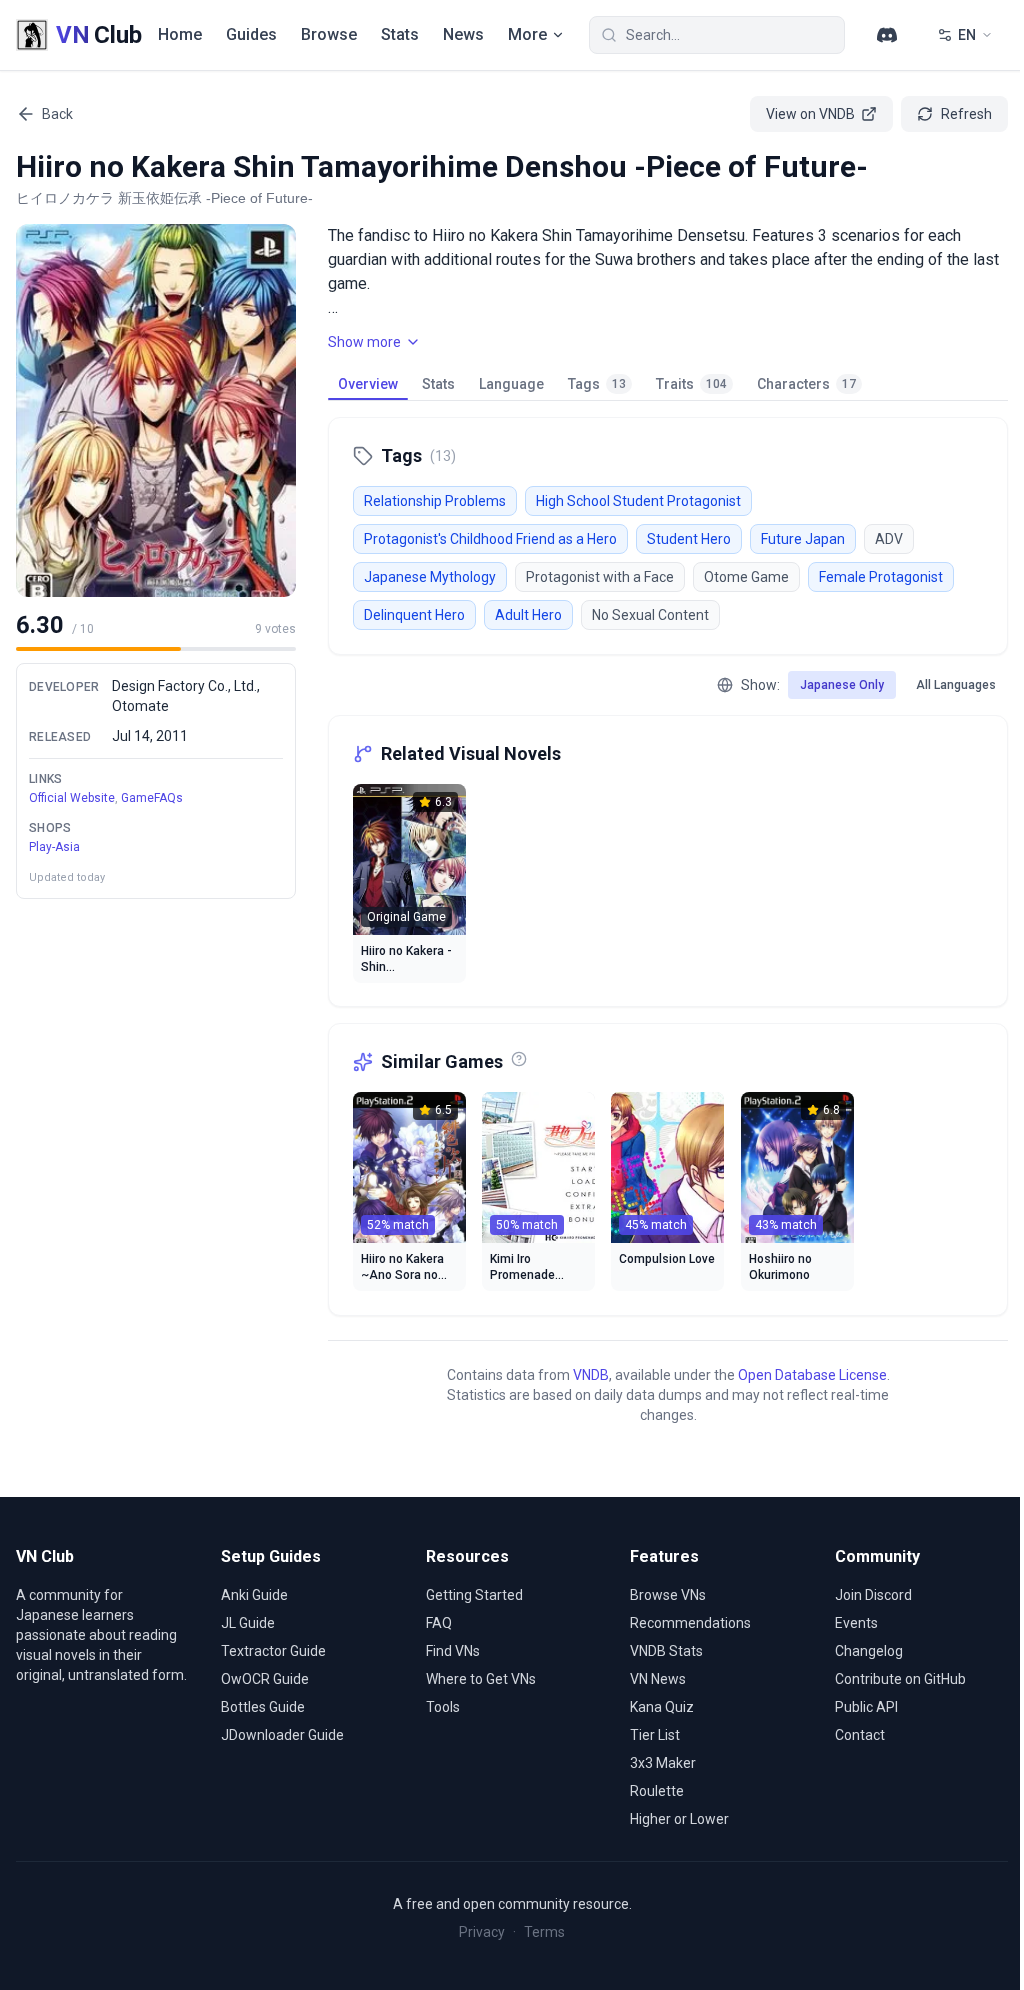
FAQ (439, 1623)
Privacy (482, 1932)
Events (856, 1623)
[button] (156, 410)
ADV (889, 539)
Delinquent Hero (414, 615)
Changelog (869, 1651)
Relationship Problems (435, 501)
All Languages (956, 685)
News (463, 34)
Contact (860, 1735)
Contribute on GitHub (900, 1679)
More (527, 34)
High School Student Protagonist (638, 501)
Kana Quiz (662, 1707)
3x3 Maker (663, 1763)
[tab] (368, 384)
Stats (400, 34)
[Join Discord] (887, 35)
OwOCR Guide (265, 1679)
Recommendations (690, 1623)
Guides (251, 34)
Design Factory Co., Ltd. (184, 686)
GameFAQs (152, 798)
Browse (329, 34)
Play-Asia (54, 847)
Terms (544, 1932)
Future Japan (803, 539)
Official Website (72, 798)
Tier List (655, 1735)
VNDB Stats (666, 1651)
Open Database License (812, 1375)
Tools (443, 1707)
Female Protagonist (881, 577)
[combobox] (717, 35)
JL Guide (248, 1623)
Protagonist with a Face (600, 577)
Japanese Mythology (430, 577)
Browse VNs (668, 1595)
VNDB (591, 1375)
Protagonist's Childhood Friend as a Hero (490, 539)
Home (180, 34)
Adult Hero (528, 615)
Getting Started (474, 1595)
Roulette (657, 1791)
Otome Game (746, 577)
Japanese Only (842, 685)
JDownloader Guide (282, 1735)
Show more (364, 342)
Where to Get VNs (481, 1679)
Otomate (140, 706)
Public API (866, 1707)
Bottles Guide (263, 1707)
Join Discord (873, 1595)
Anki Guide (254, 1595)
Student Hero (689, 539)
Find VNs (453, 1651)
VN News (658, 1679)
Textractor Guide (273, 1651)
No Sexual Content (650, 615)
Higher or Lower (679, 1819)
